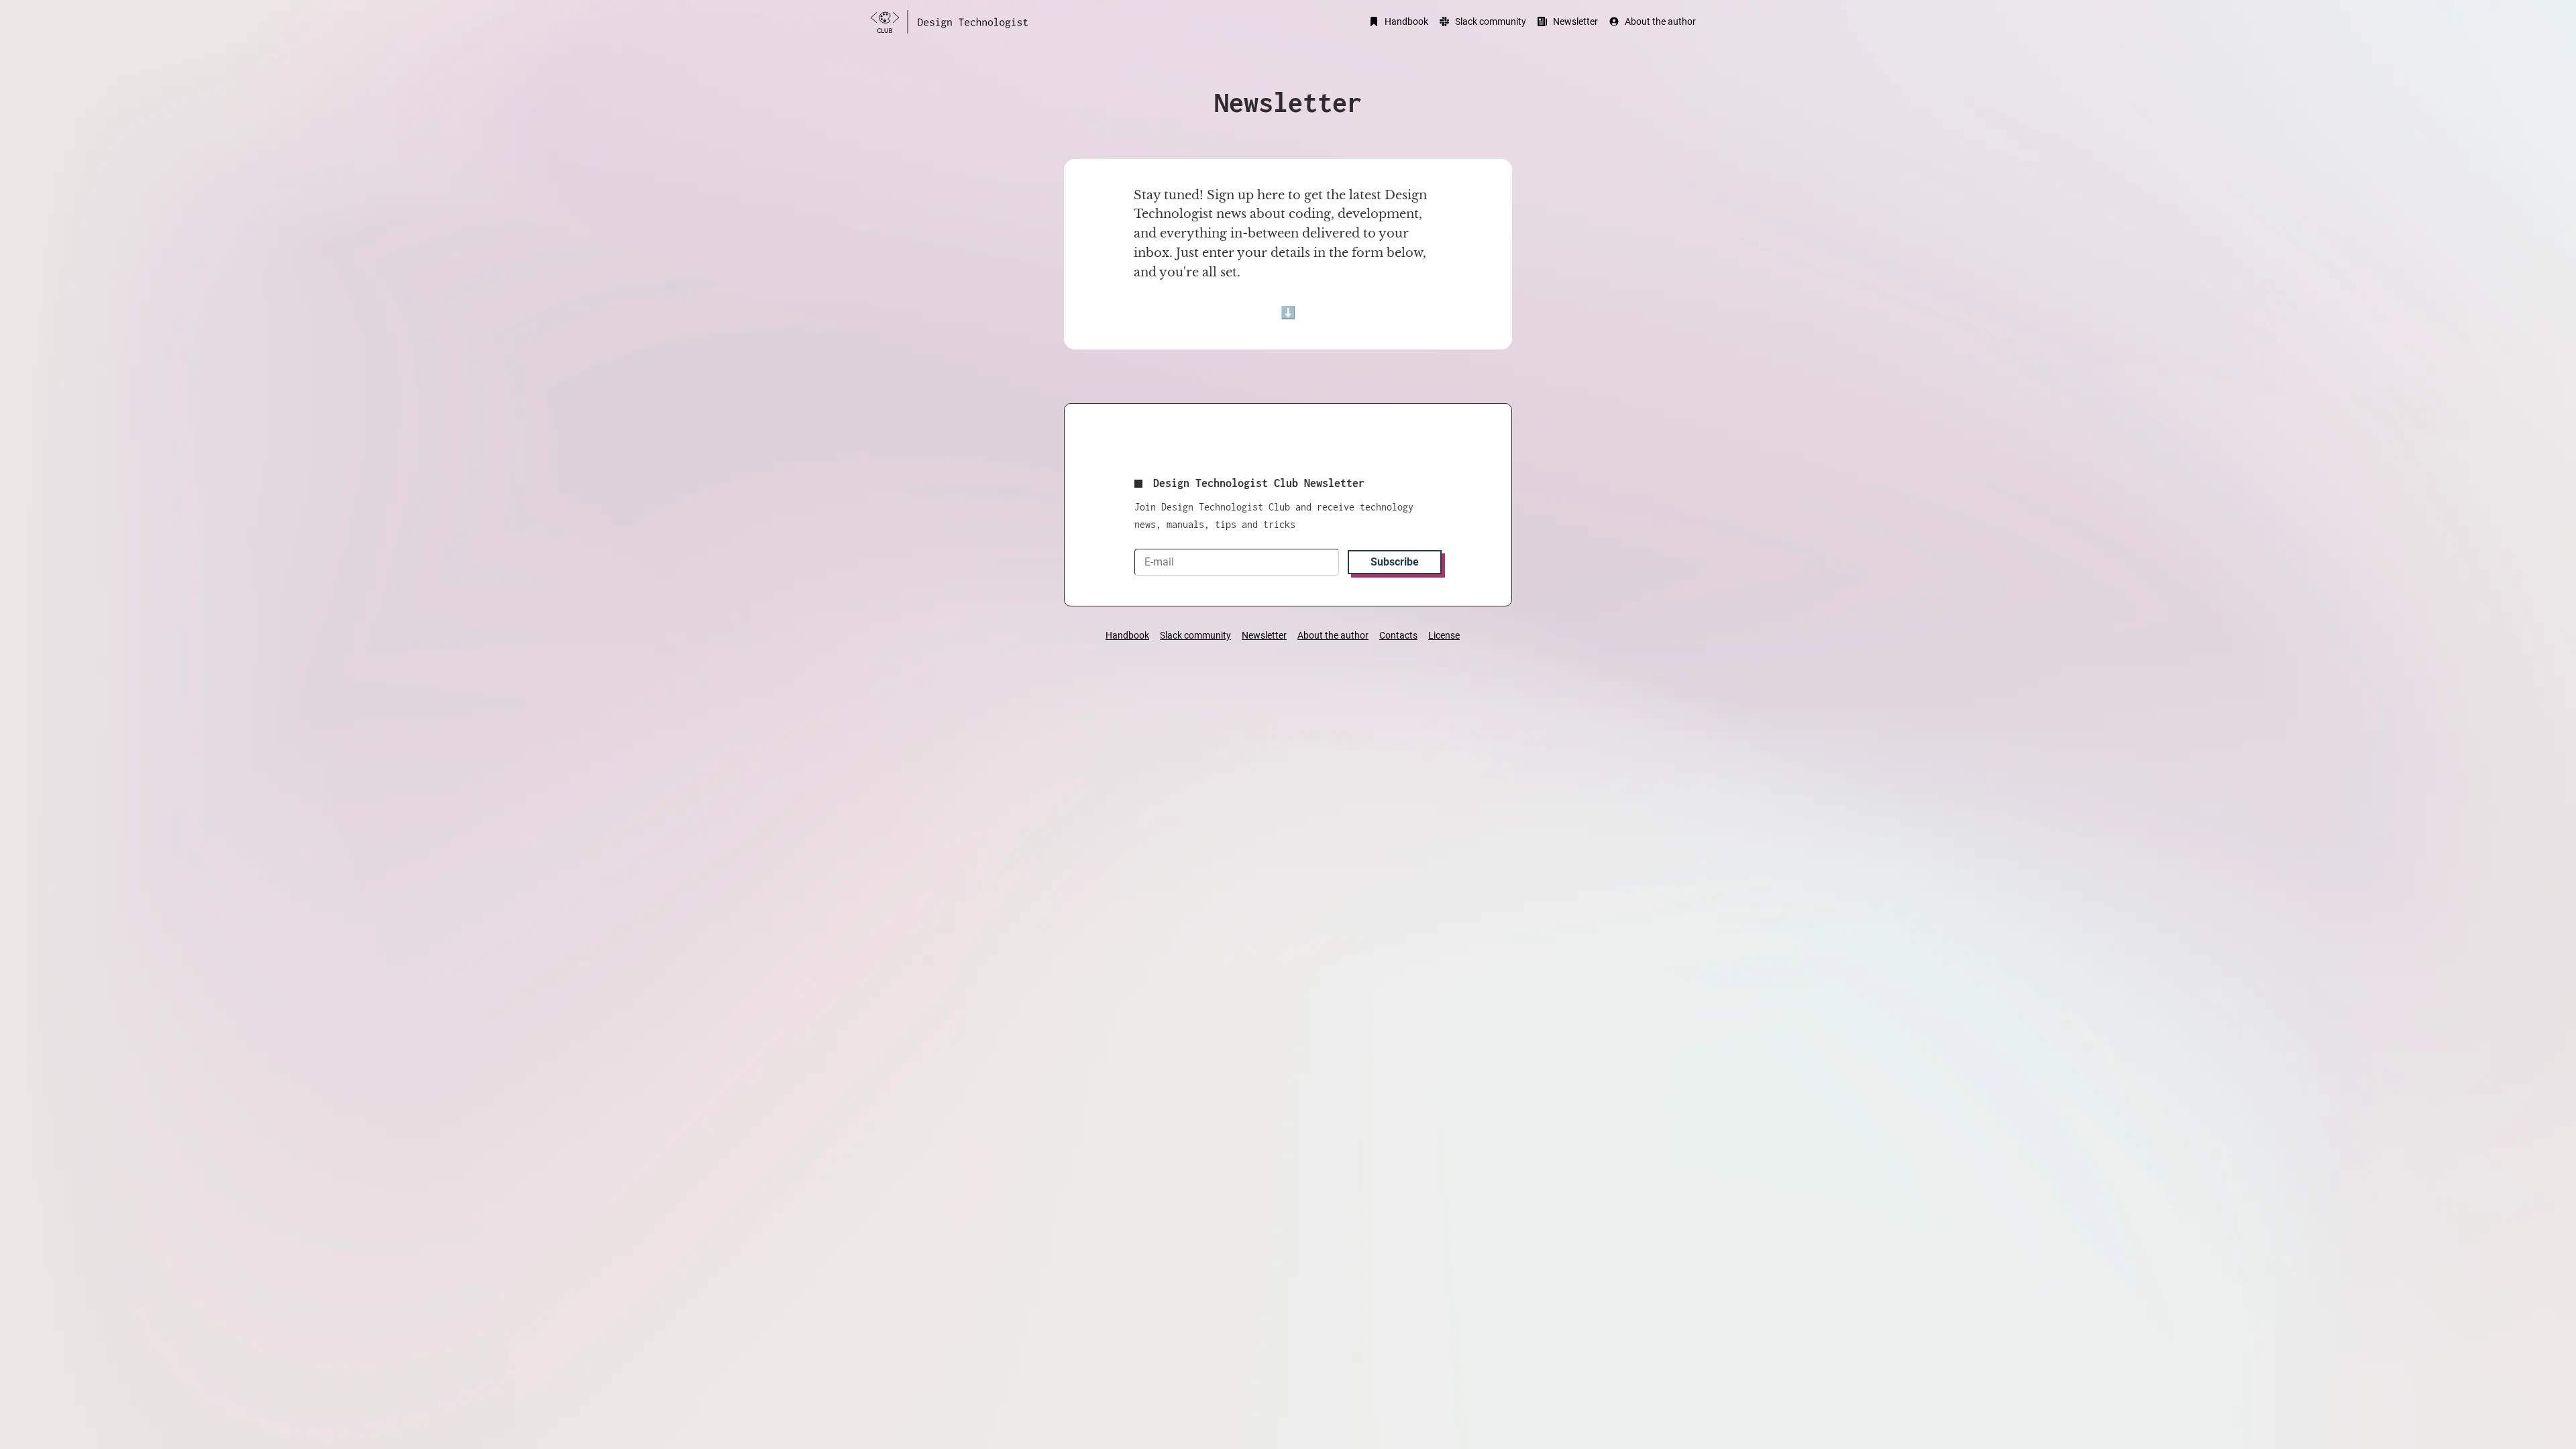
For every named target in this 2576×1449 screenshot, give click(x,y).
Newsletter (1575, 21)
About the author (1660, 21)
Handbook (1406, 21)
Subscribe (1395, 562)
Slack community (1491, 21)
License (1444, 635)
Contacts (1398, 635)
